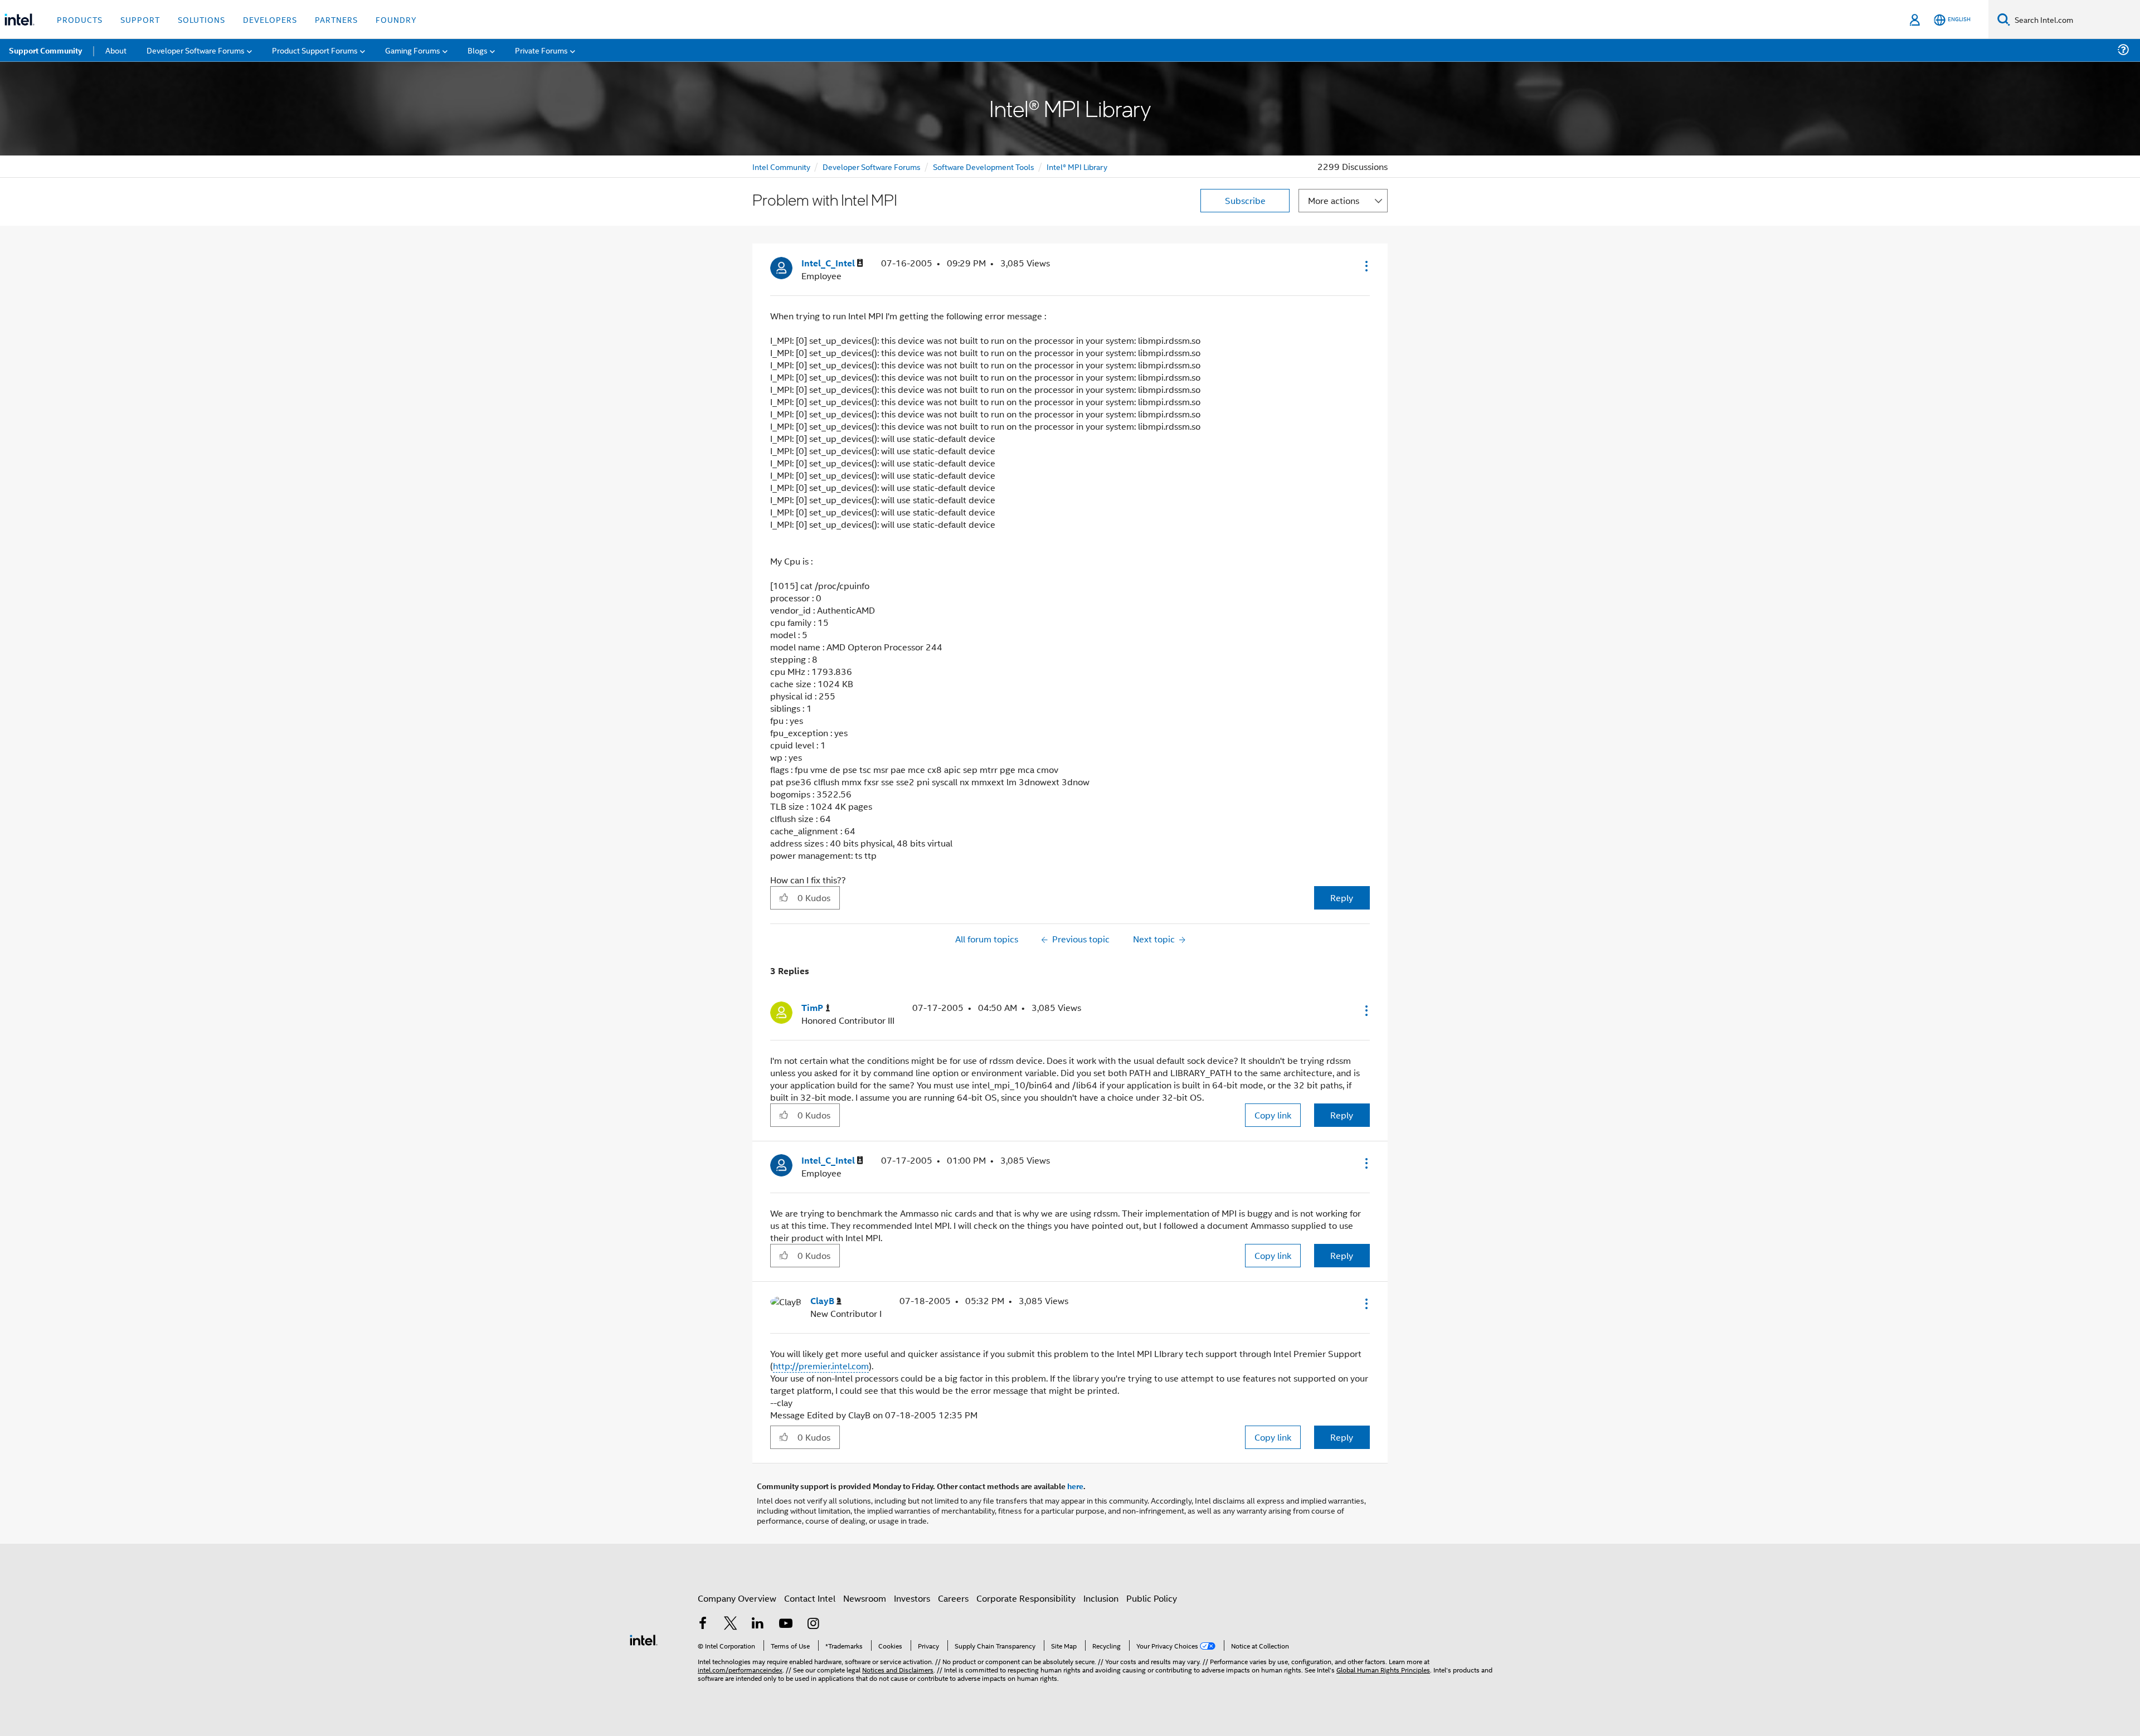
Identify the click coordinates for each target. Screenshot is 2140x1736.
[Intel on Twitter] (731, 1624)
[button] (1365, 266)
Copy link (1273, 1115)
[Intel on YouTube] (786, 1624)
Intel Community (781, 166)
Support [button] (140, 19)
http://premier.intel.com (821, 1366)
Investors (912, 1598)
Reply (1342, 898)
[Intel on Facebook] (703, 1624)
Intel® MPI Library (1077, 166)
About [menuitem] (116, 50)
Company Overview (737, 1598)
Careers (953, 1598)
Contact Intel (810, 1598)
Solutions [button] (201, 19)
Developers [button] (270, 19)
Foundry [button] (396, 19)
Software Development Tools (984, 166)
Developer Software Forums (872, 166)
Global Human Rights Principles (1383, 1669)
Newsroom (865, 1598)
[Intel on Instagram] (813, 1624)
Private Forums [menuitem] (541, 50)
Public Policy (1152, 1598)
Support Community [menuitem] (45, 50)
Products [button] (80, 19)
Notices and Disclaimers (898, 1669)
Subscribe (1245, 200)
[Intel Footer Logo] (644, 1639)
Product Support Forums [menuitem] (315, 50)
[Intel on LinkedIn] (758, 1624)
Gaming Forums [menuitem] (413, 50)
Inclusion (1101, 1598)
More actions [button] (1334, 200)
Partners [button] (336, 19)
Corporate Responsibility (1026, 1598)
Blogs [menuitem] (478, 50)
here (1075, 1486)
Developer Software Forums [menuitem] (196, 50)
